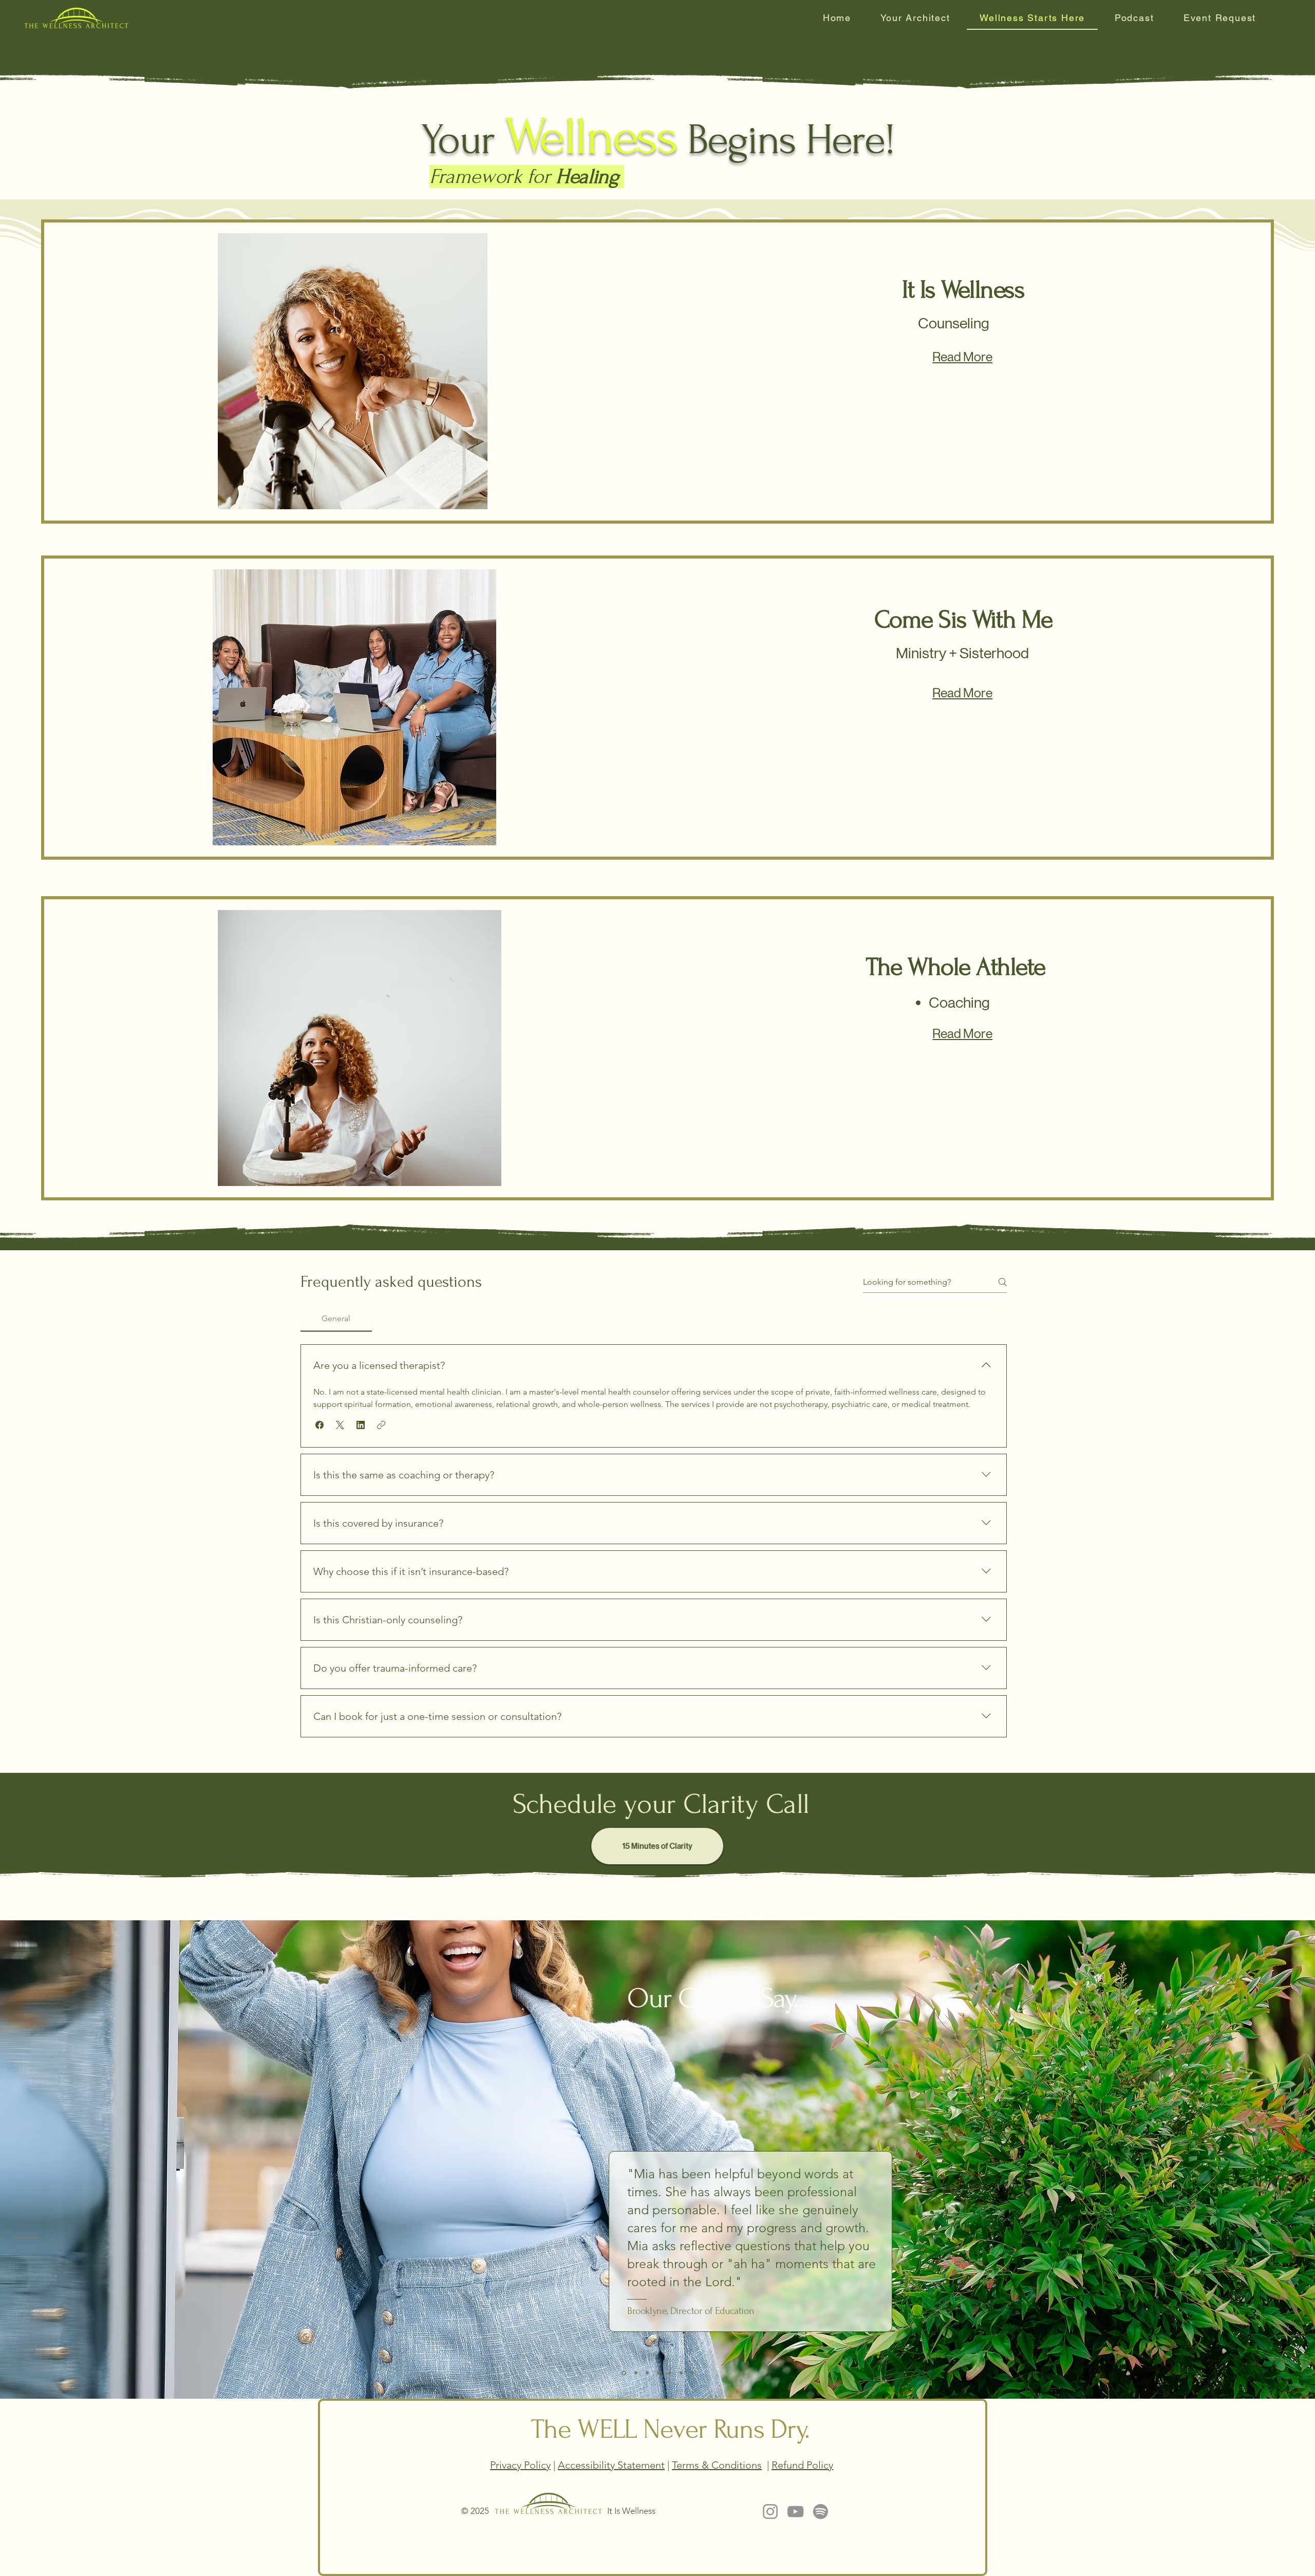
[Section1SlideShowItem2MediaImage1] (635, 2373)
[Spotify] (821, 2512)
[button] (320, 1425)
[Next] (1289, 2238)
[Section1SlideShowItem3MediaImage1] (647, 2373)
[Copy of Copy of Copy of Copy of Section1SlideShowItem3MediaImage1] (692, 2373)
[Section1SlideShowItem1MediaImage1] (623, 2373)
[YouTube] (795, 2512)
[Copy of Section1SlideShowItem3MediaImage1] (659, 2373)
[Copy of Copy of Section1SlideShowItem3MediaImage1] (670, 2373)
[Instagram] (770, 2512)
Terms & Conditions (717, 2465)
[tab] (336, 1319)
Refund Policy (802, 2465)
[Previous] (26, 2238)
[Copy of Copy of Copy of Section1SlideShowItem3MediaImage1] (681, 2373)
